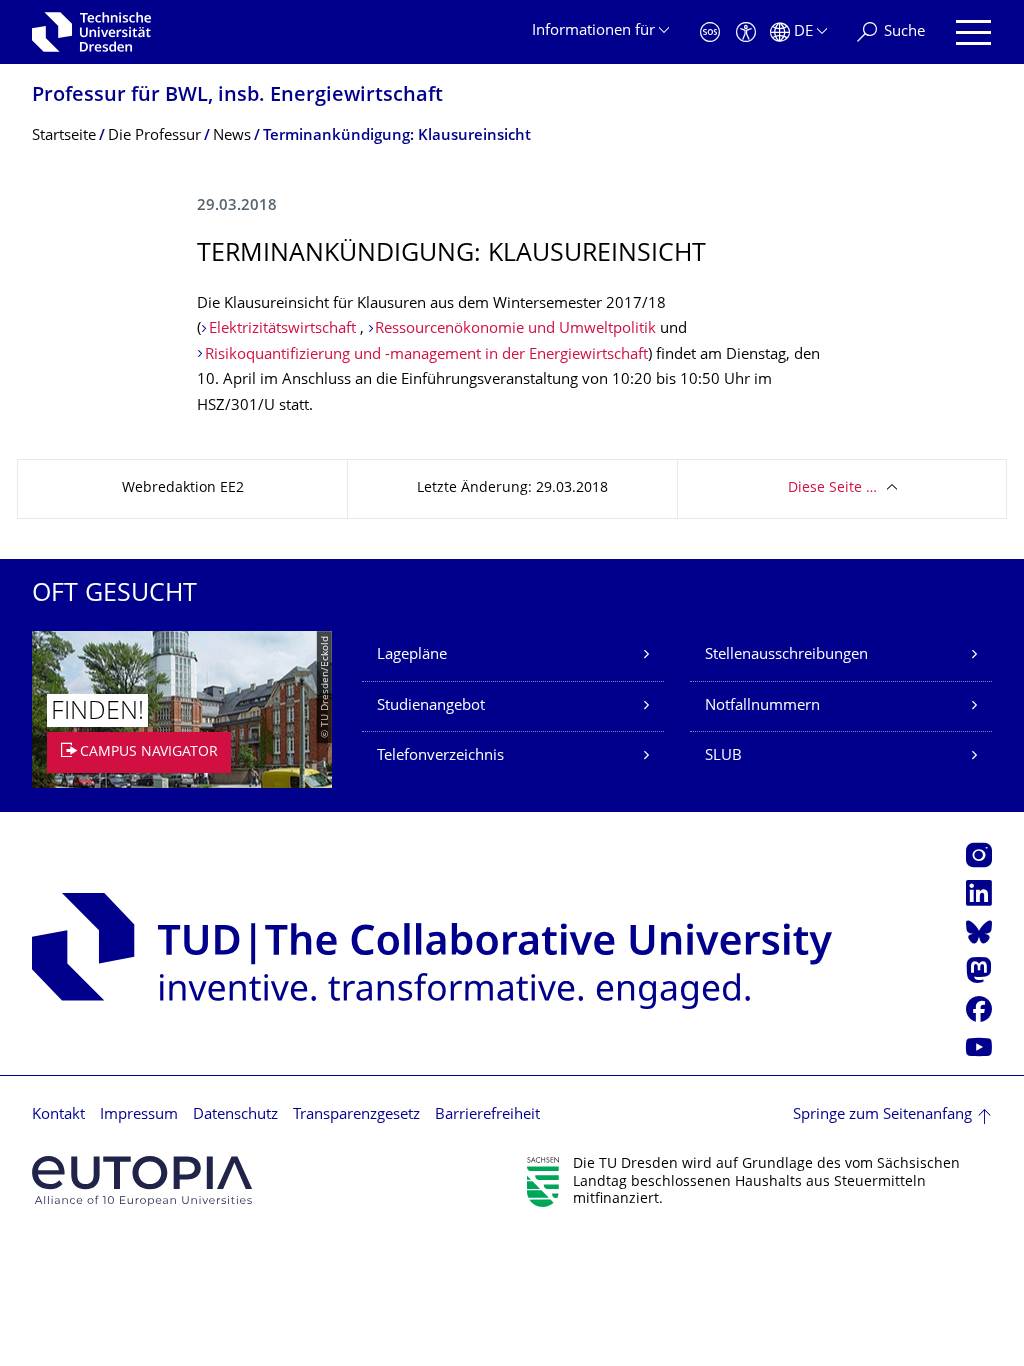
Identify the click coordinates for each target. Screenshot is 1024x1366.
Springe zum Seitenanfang (882, 1115)
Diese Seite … (832, 488)
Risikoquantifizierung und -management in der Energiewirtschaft (426, 355)
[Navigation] (973, 32)
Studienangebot (431, 706)
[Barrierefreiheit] (746, 32)
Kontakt (58, 1115)
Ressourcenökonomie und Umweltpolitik (515, 329)
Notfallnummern (762, 706)
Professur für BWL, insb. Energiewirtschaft (237, 96)
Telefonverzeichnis (440, 756)
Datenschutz (235, 1115)
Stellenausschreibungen (786, 655)
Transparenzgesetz (356, 1115)
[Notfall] (710, 32)
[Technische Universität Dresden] (91, 32)
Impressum (139, 1115)
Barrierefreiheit (487, 1115)
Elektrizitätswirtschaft (284, 329)
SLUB (723, 756)
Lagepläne (412, 655)
